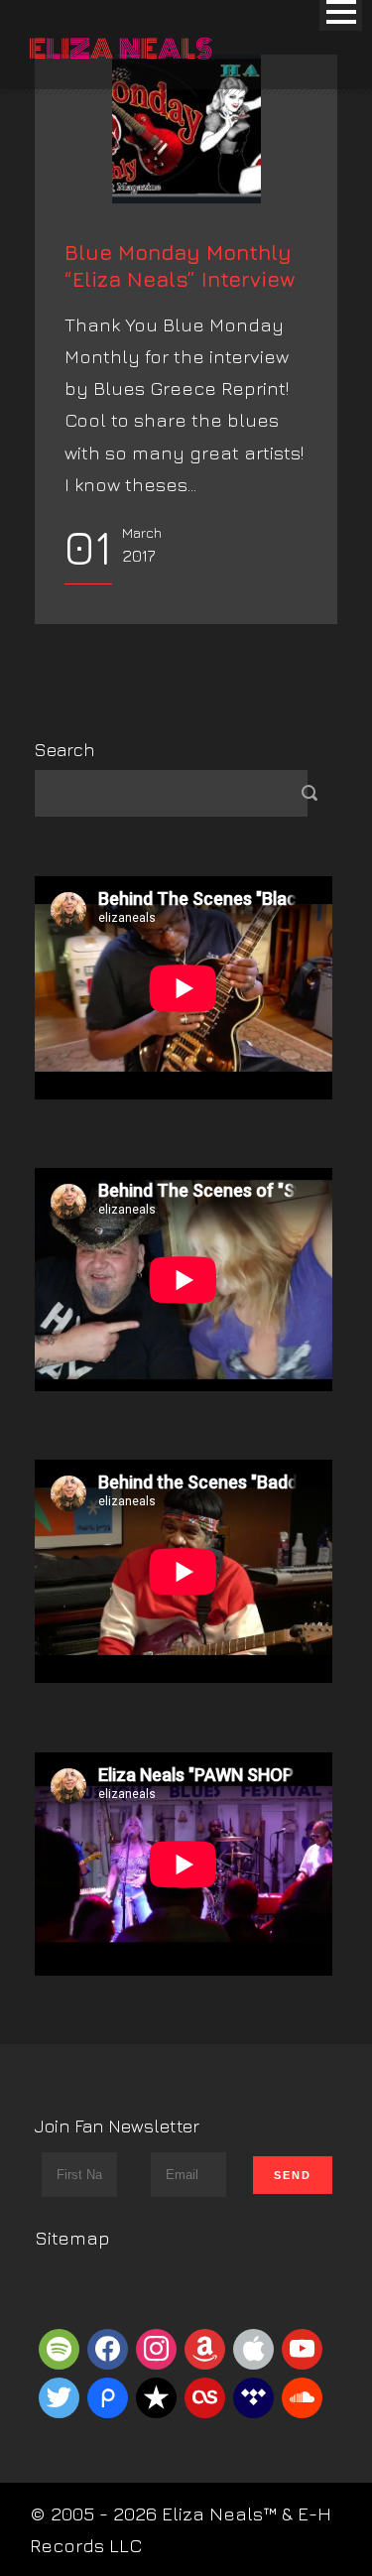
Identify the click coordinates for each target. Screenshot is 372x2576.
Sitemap (72, 2238)
